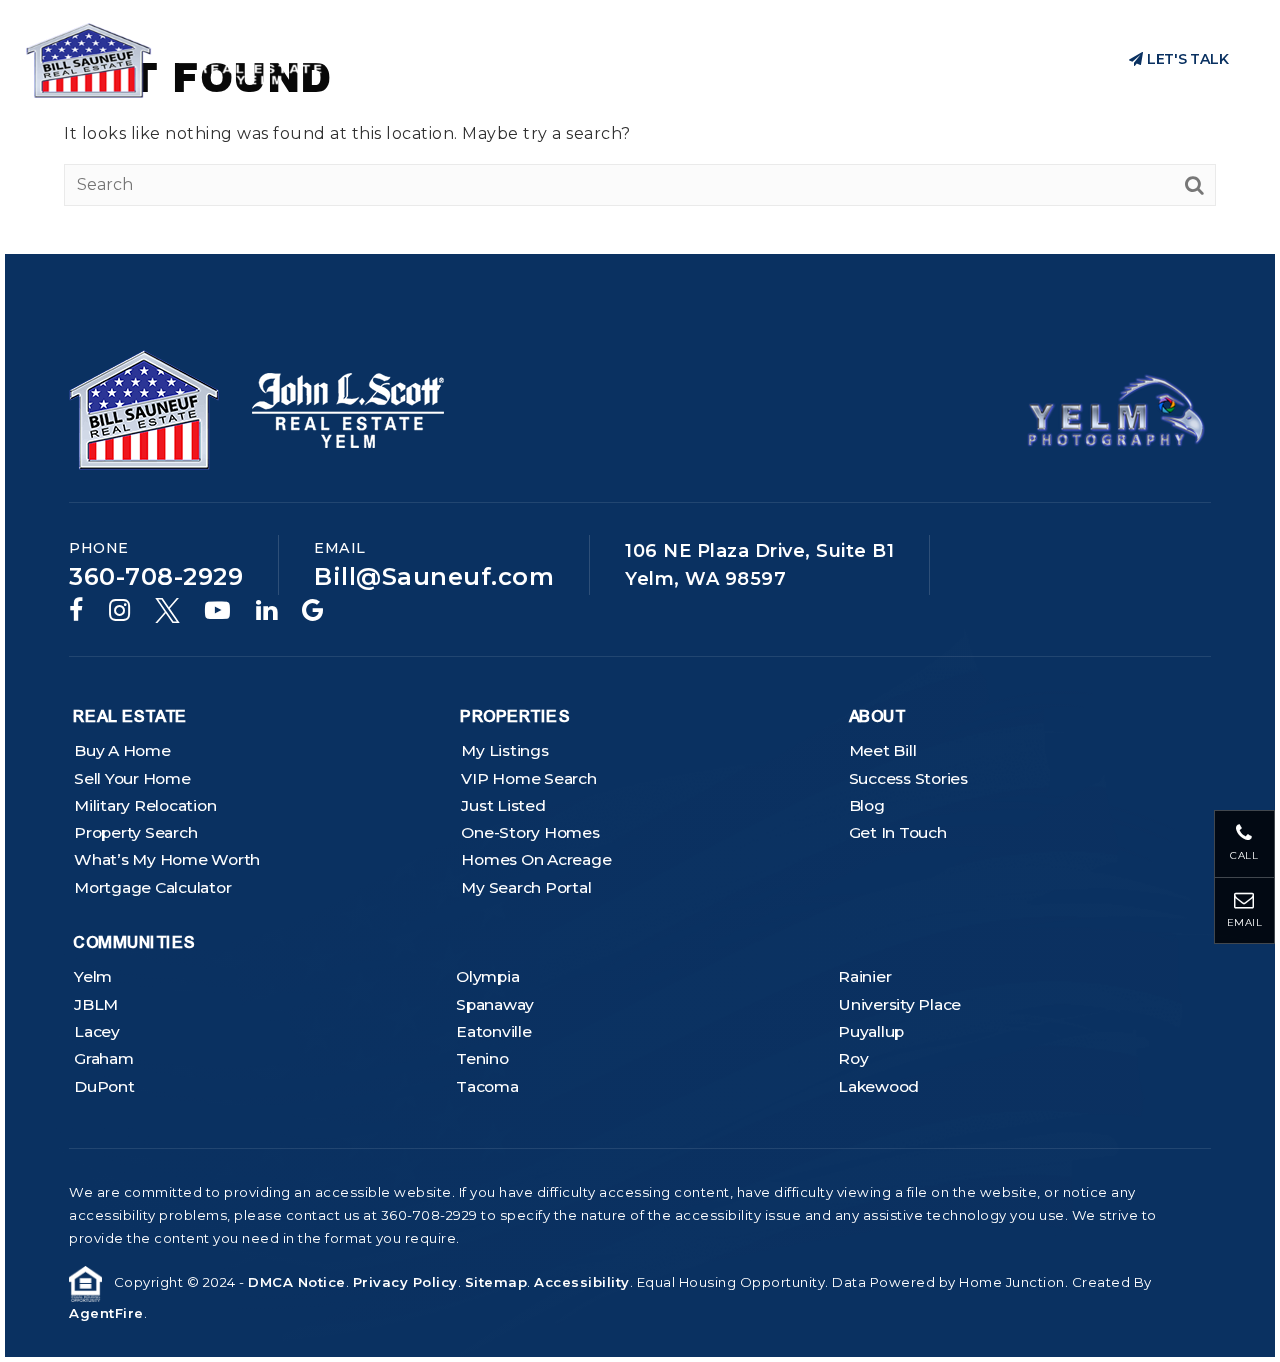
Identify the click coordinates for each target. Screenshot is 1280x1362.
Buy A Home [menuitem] (122, 750)
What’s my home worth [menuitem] (167, 859)
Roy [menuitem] (853, 1058)
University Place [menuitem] (899, 1004)
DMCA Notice (297, 1282)
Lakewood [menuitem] (878, 1086)
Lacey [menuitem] (97, 1031)
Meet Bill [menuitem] (883, 750)
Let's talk (1185, 59)
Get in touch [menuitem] (898, 832)
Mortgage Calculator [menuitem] (152, 887)
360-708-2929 (1027, 60)
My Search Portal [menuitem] (526, 887)
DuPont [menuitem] (104, 1086)
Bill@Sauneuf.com (434, 577)
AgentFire (106, 1313)
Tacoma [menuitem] (487, 1086)
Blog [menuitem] (867, 805)
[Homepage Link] (182, 58)
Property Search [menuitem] (135, 832)
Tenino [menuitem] (482, 1058)
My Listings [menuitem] (504, 750)
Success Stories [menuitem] (908, 778)
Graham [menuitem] (104, 1058)
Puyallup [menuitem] (871, 1031)
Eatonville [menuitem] (494, 1031)
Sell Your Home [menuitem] (132, 778)
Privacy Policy (405, 1282)
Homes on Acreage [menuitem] (536, 859)
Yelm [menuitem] (93, 976)
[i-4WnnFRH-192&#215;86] (1116, 408)
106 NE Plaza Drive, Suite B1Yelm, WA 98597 (759, 565)
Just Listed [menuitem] (503, 805)
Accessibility (582, 1282)
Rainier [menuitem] (864, 976)
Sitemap (496, 1282)
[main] (640, 127)
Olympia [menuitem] (487, 976)
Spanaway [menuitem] (495, 1004)
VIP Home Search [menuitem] (528, 778)
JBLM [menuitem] (96, 1004)
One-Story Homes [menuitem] (530, 832)
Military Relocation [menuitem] (145, 805)
